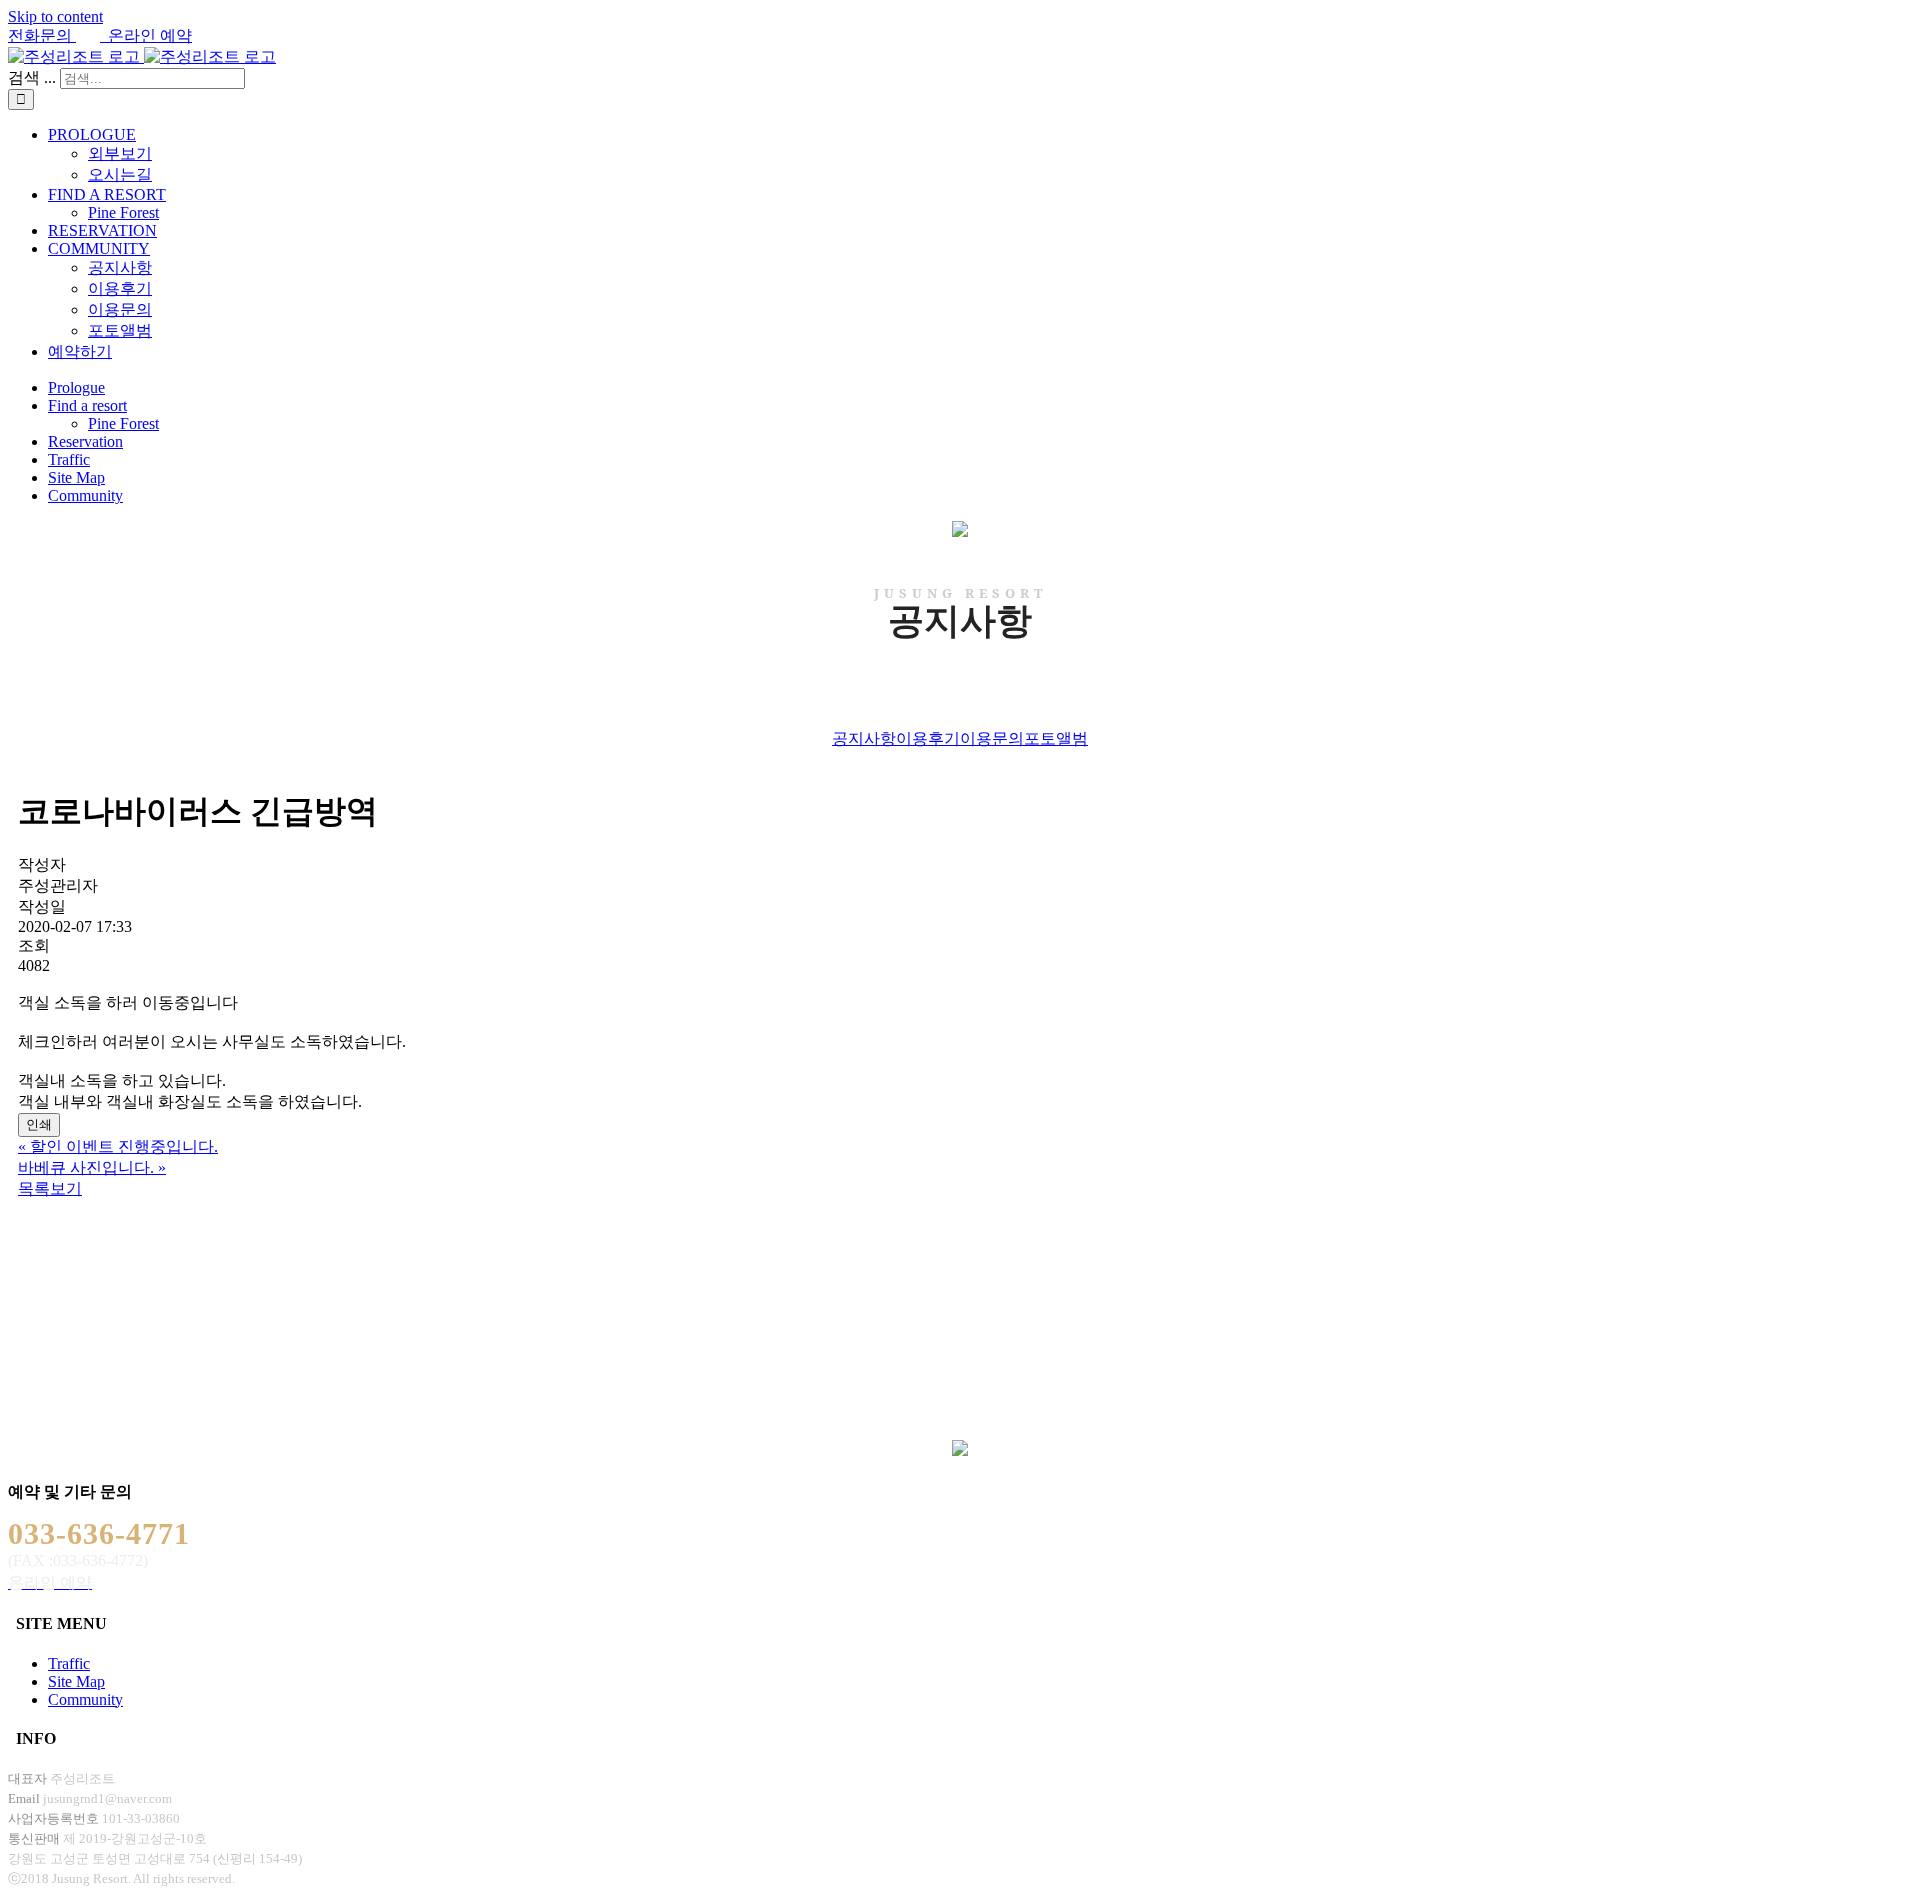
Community (85, 1699)
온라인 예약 (146, 35)
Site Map (76, 1681)
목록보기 (50, 1188)
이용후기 (928, 738)
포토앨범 (1056, 738)
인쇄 (39, 1124)
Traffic (69, 1663)
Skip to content (55, 16)
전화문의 (42, 35)
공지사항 (864, 738)
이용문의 (992, 738)
